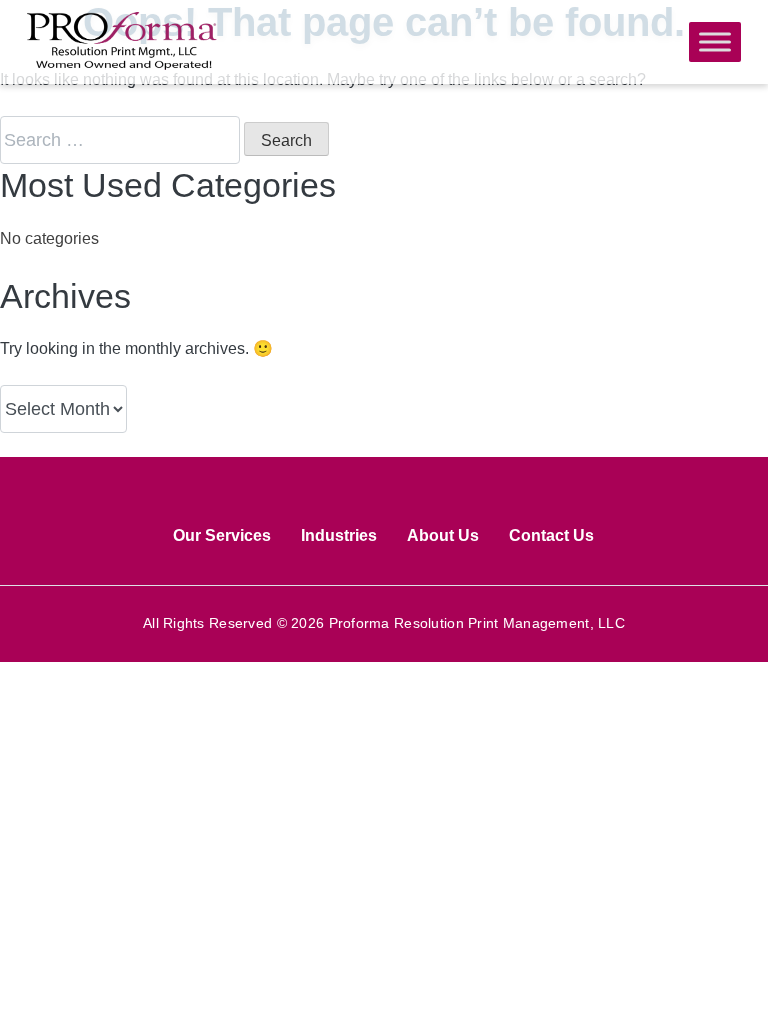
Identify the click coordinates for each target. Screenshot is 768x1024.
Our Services (222, 535)
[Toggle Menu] (715, 41)
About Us (443, 535)
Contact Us (551, 535)
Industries (339, 535)
